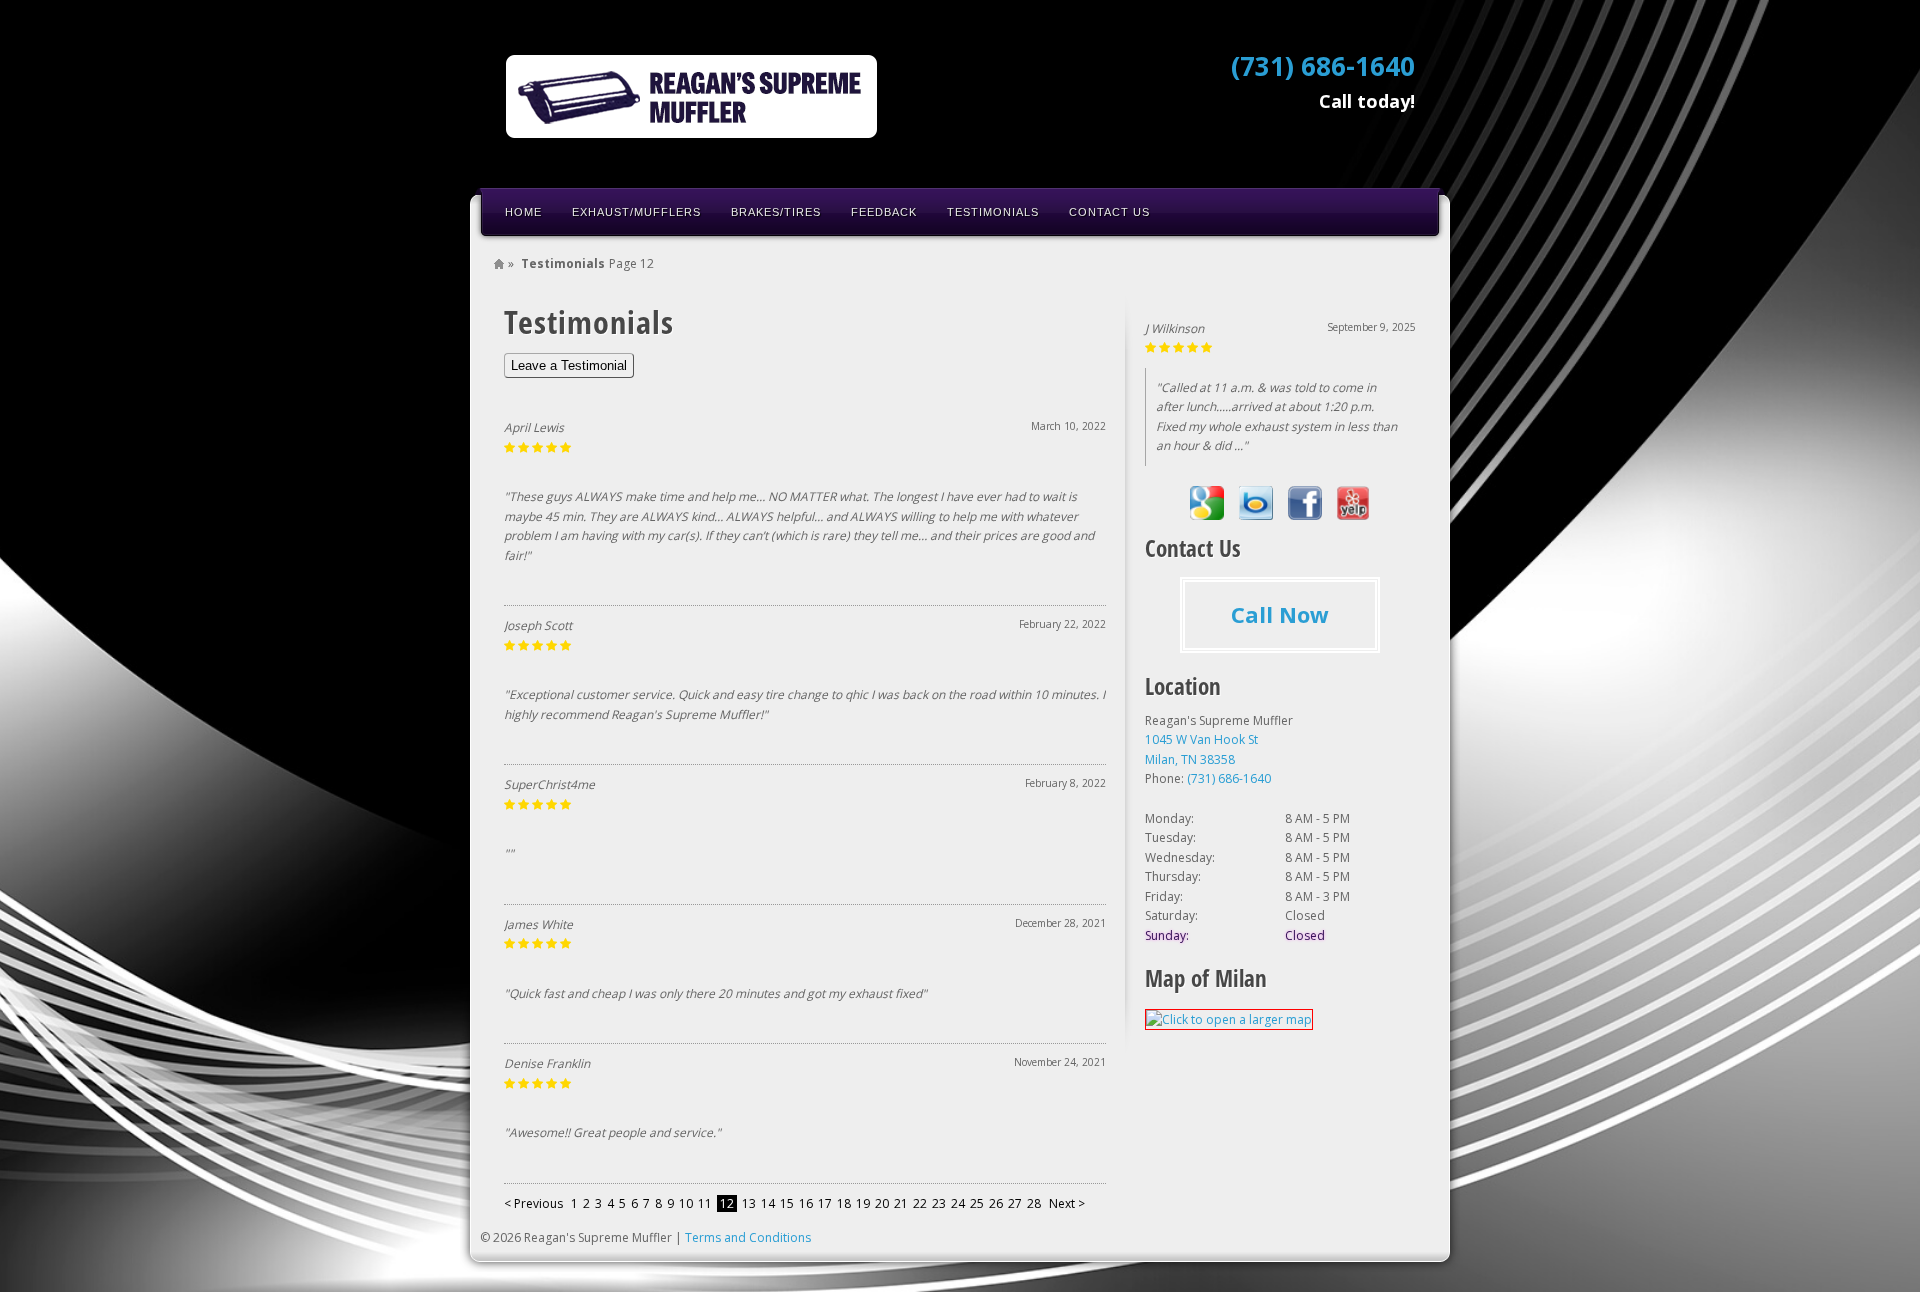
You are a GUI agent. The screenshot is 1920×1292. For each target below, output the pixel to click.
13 (749, 1203)
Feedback (884, 212)
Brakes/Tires (776, 212)
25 (977, 1203)
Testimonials (993, 212)
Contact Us (1109, 212)
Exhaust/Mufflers (636, 212)
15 (787, 1203)
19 (863, 1203)
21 (901, 1203)
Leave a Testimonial (569, 365)
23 (939, 1203)
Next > (1067, 1203)
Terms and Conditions (748, 1237)
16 (806, 1203)
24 (958, 1203)
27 (1015, 1203)
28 (1034, 1203)
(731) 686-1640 (1323, 66)
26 (996, 1203)
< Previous (535, 1203)
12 (727, 1203)
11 (705, 1203)
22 (920, 1203)
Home (523, 212)
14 (768, 1203)
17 (825, 1203)
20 (882, 1203)
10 (686, 1203)
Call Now (1280, 614)
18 (844, 1203)
